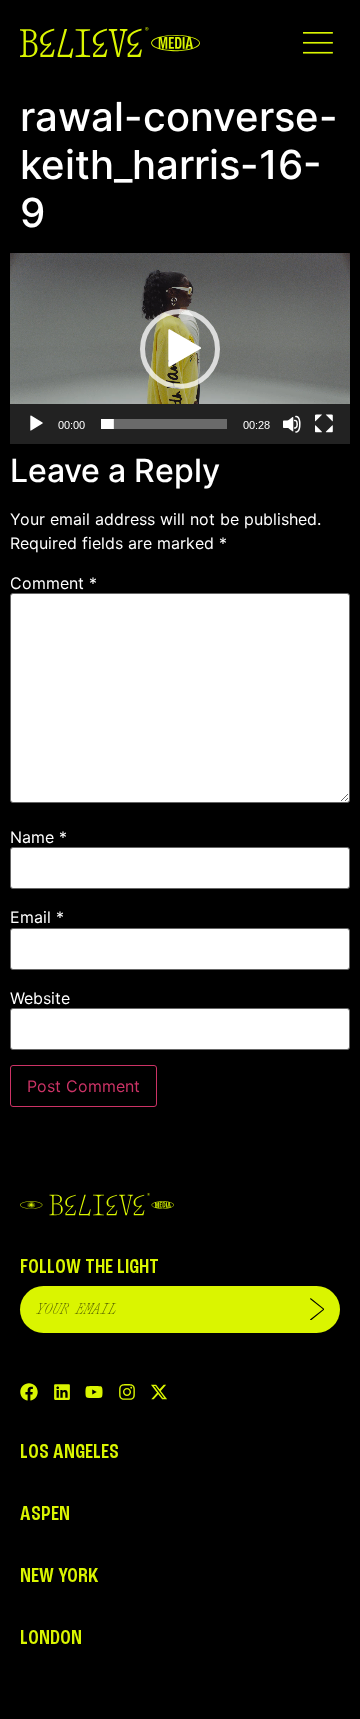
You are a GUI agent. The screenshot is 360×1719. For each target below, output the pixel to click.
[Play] (36, 424)
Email (37, 917)
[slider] (164, 424)
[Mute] (292, 424)
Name (38, 837)
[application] (180, 348)
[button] (317, 42)
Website (40, 998)
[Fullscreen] (324, 424)
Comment (53, 583)
